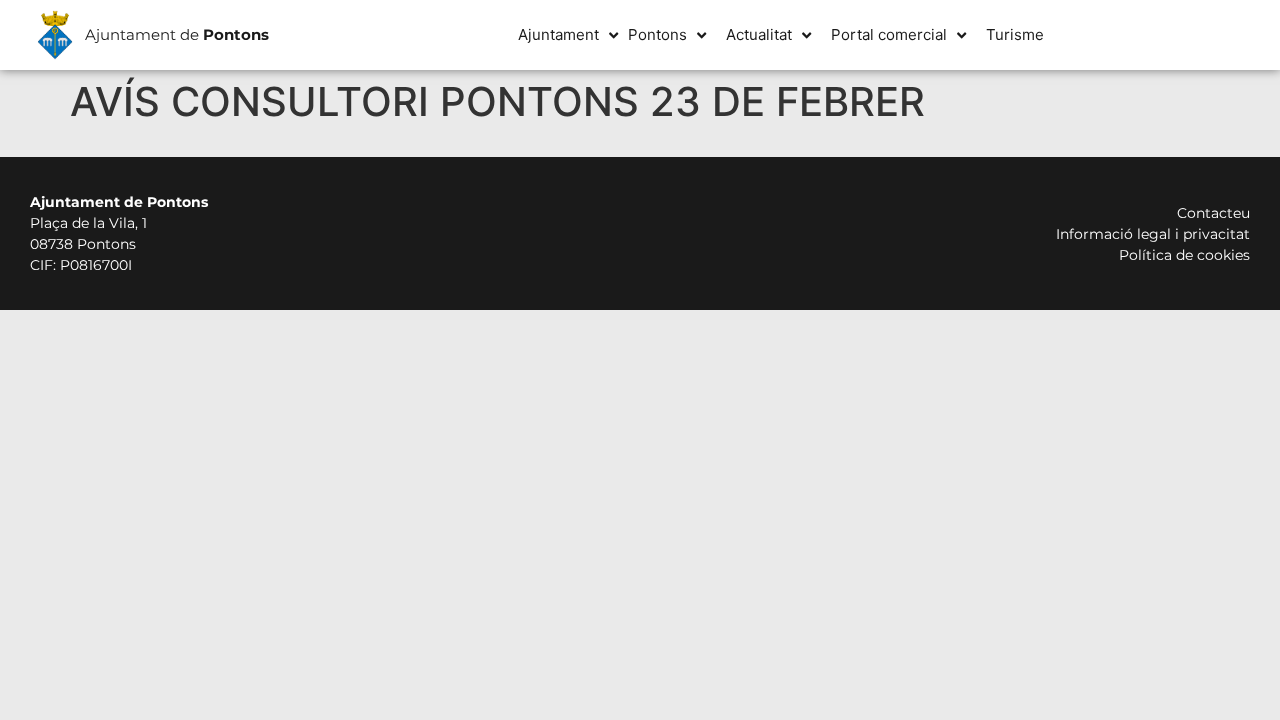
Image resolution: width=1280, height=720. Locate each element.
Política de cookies (1184, 255)
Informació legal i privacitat (1153, 234)
